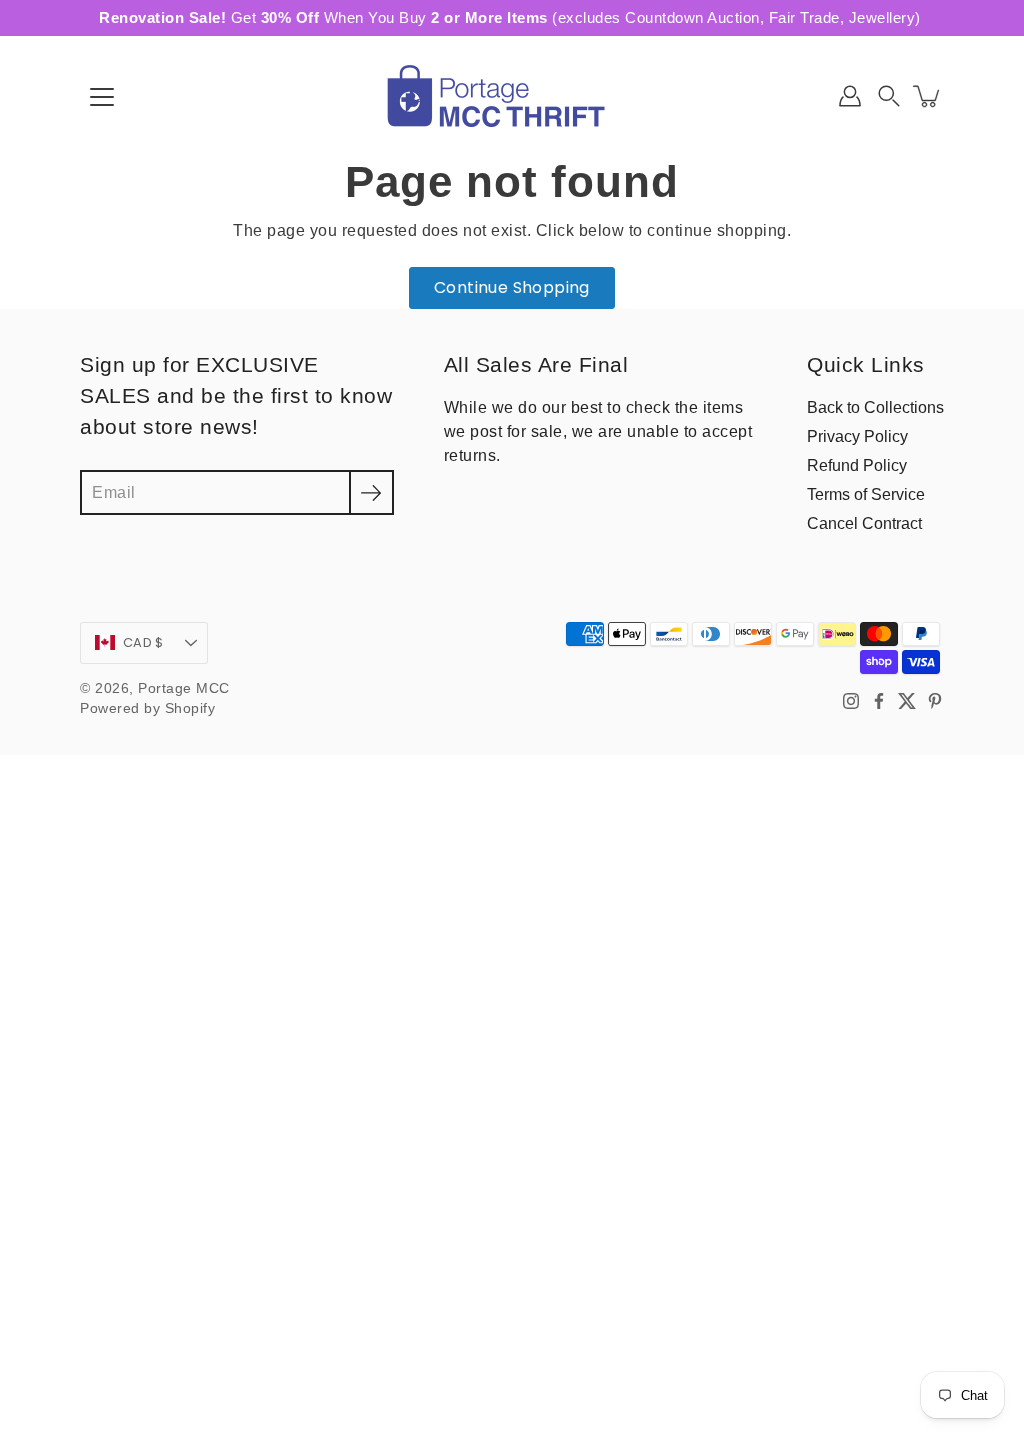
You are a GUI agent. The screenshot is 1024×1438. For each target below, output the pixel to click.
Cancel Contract (864, 523)
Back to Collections (875, 407)
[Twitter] (907, 701)
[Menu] (102, 97)
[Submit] (371, 492)
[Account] (850, 96)
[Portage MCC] (512, 96)
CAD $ (143, 642)
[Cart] (928, 96)
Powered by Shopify (147, 708)
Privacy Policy (857, 436)
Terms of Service (866, 494)
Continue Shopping (512, 287)
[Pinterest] (935, 701)
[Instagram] (851, 701)
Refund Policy (857, 465)
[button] (889, 96)
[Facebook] (879, 701)
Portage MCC (184, 688)
